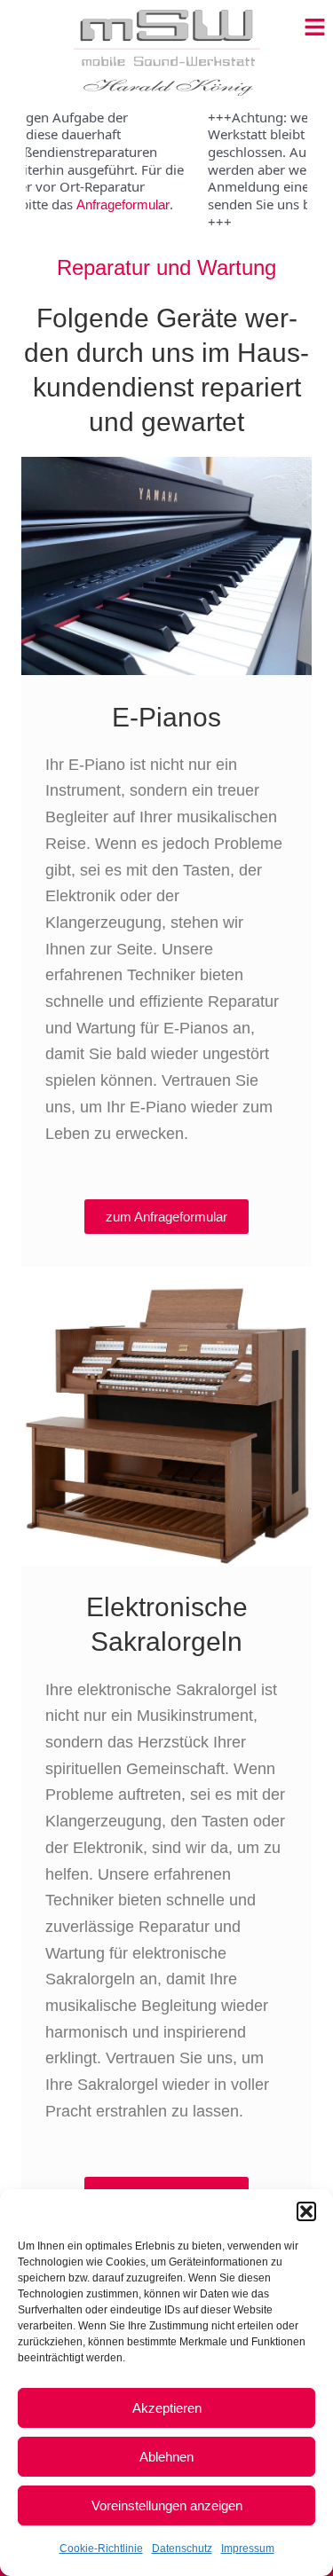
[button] (306, 2211)
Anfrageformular (103, 204)
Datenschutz (182, 2549)
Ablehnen (166, 2457)
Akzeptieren (167, 2408)
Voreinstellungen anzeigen (167, 2505)
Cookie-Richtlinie (101, 2549)
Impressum (248, 2549)
